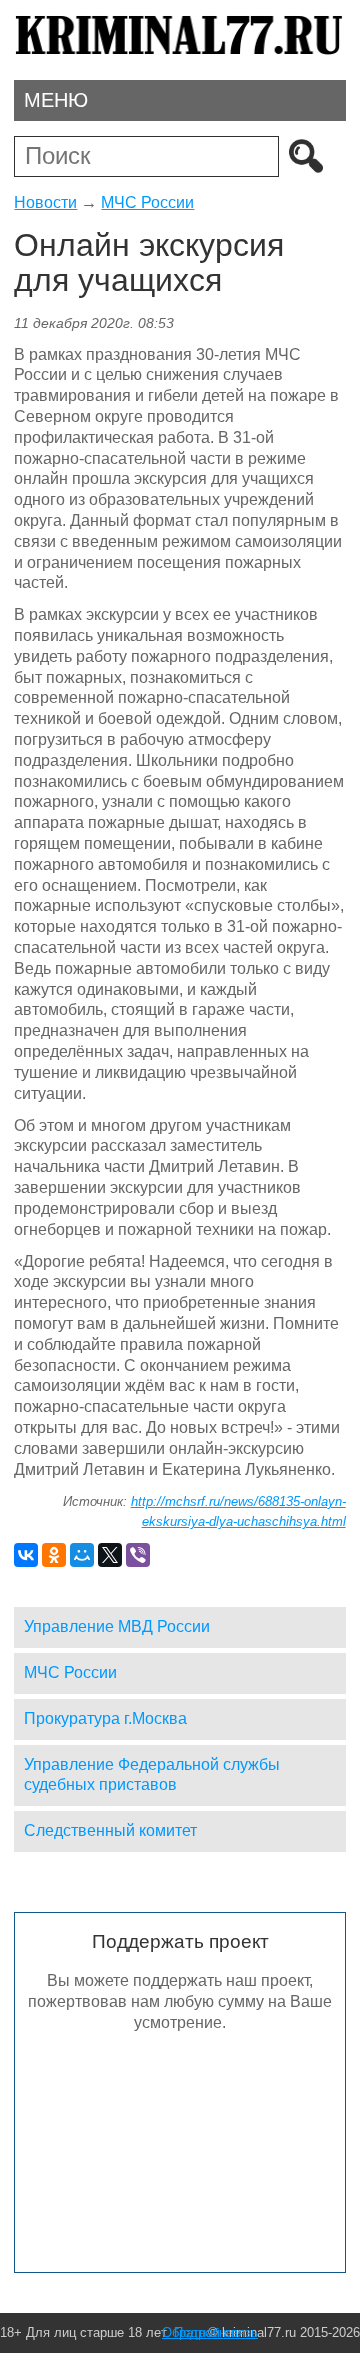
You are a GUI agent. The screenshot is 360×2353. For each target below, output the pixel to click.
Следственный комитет (110, 1830)
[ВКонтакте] (26, 1555)
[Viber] (138, 1555)
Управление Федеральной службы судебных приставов (152, 1775)
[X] (110, 1555)
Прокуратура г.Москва (105, 1718)
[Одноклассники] (54, 1555)
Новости (45, 202)
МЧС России (147, 202)
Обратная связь (210, 2332)
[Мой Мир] (82, 1555)
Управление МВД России (117, 1626)
